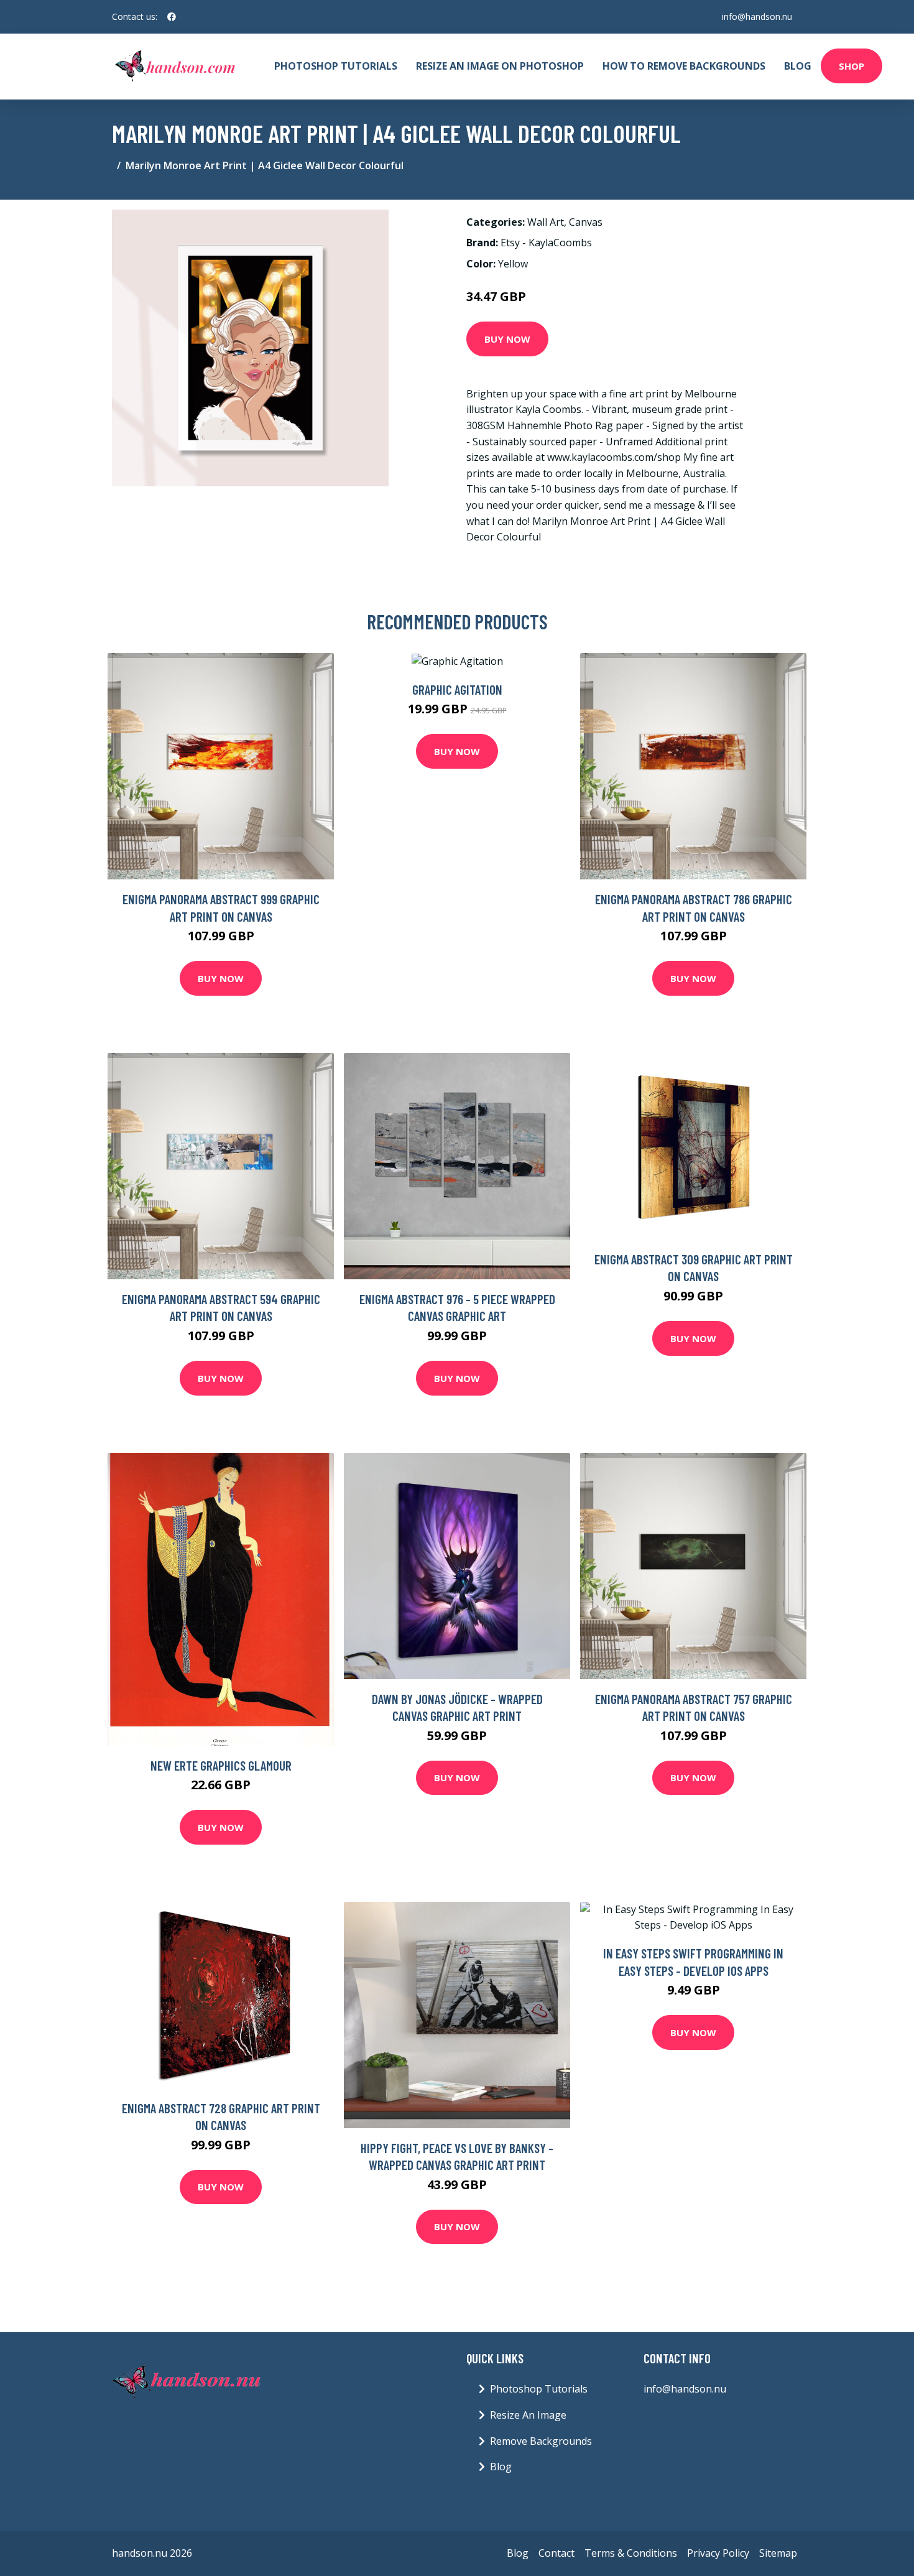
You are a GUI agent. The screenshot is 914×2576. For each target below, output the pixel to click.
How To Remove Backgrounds (684, 66)
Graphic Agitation (457, 689)
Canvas (586, 222)
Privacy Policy (718, 2553)
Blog (798, 66)
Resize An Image (528, 2415)
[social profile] (172, 17)
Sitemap (778, 2553)
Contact (556, 2553)
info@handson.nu (757, 16)
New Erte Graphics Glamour (221, 1765)
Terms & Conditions (631, 2553)
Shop (852, 66)
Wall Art (546, 222)
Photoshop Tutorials (336, 66)
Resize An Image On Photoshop (500, 66)
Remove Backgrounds (541, 2441)
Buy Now (507, 339)
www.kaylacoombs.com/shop (614, 457)
